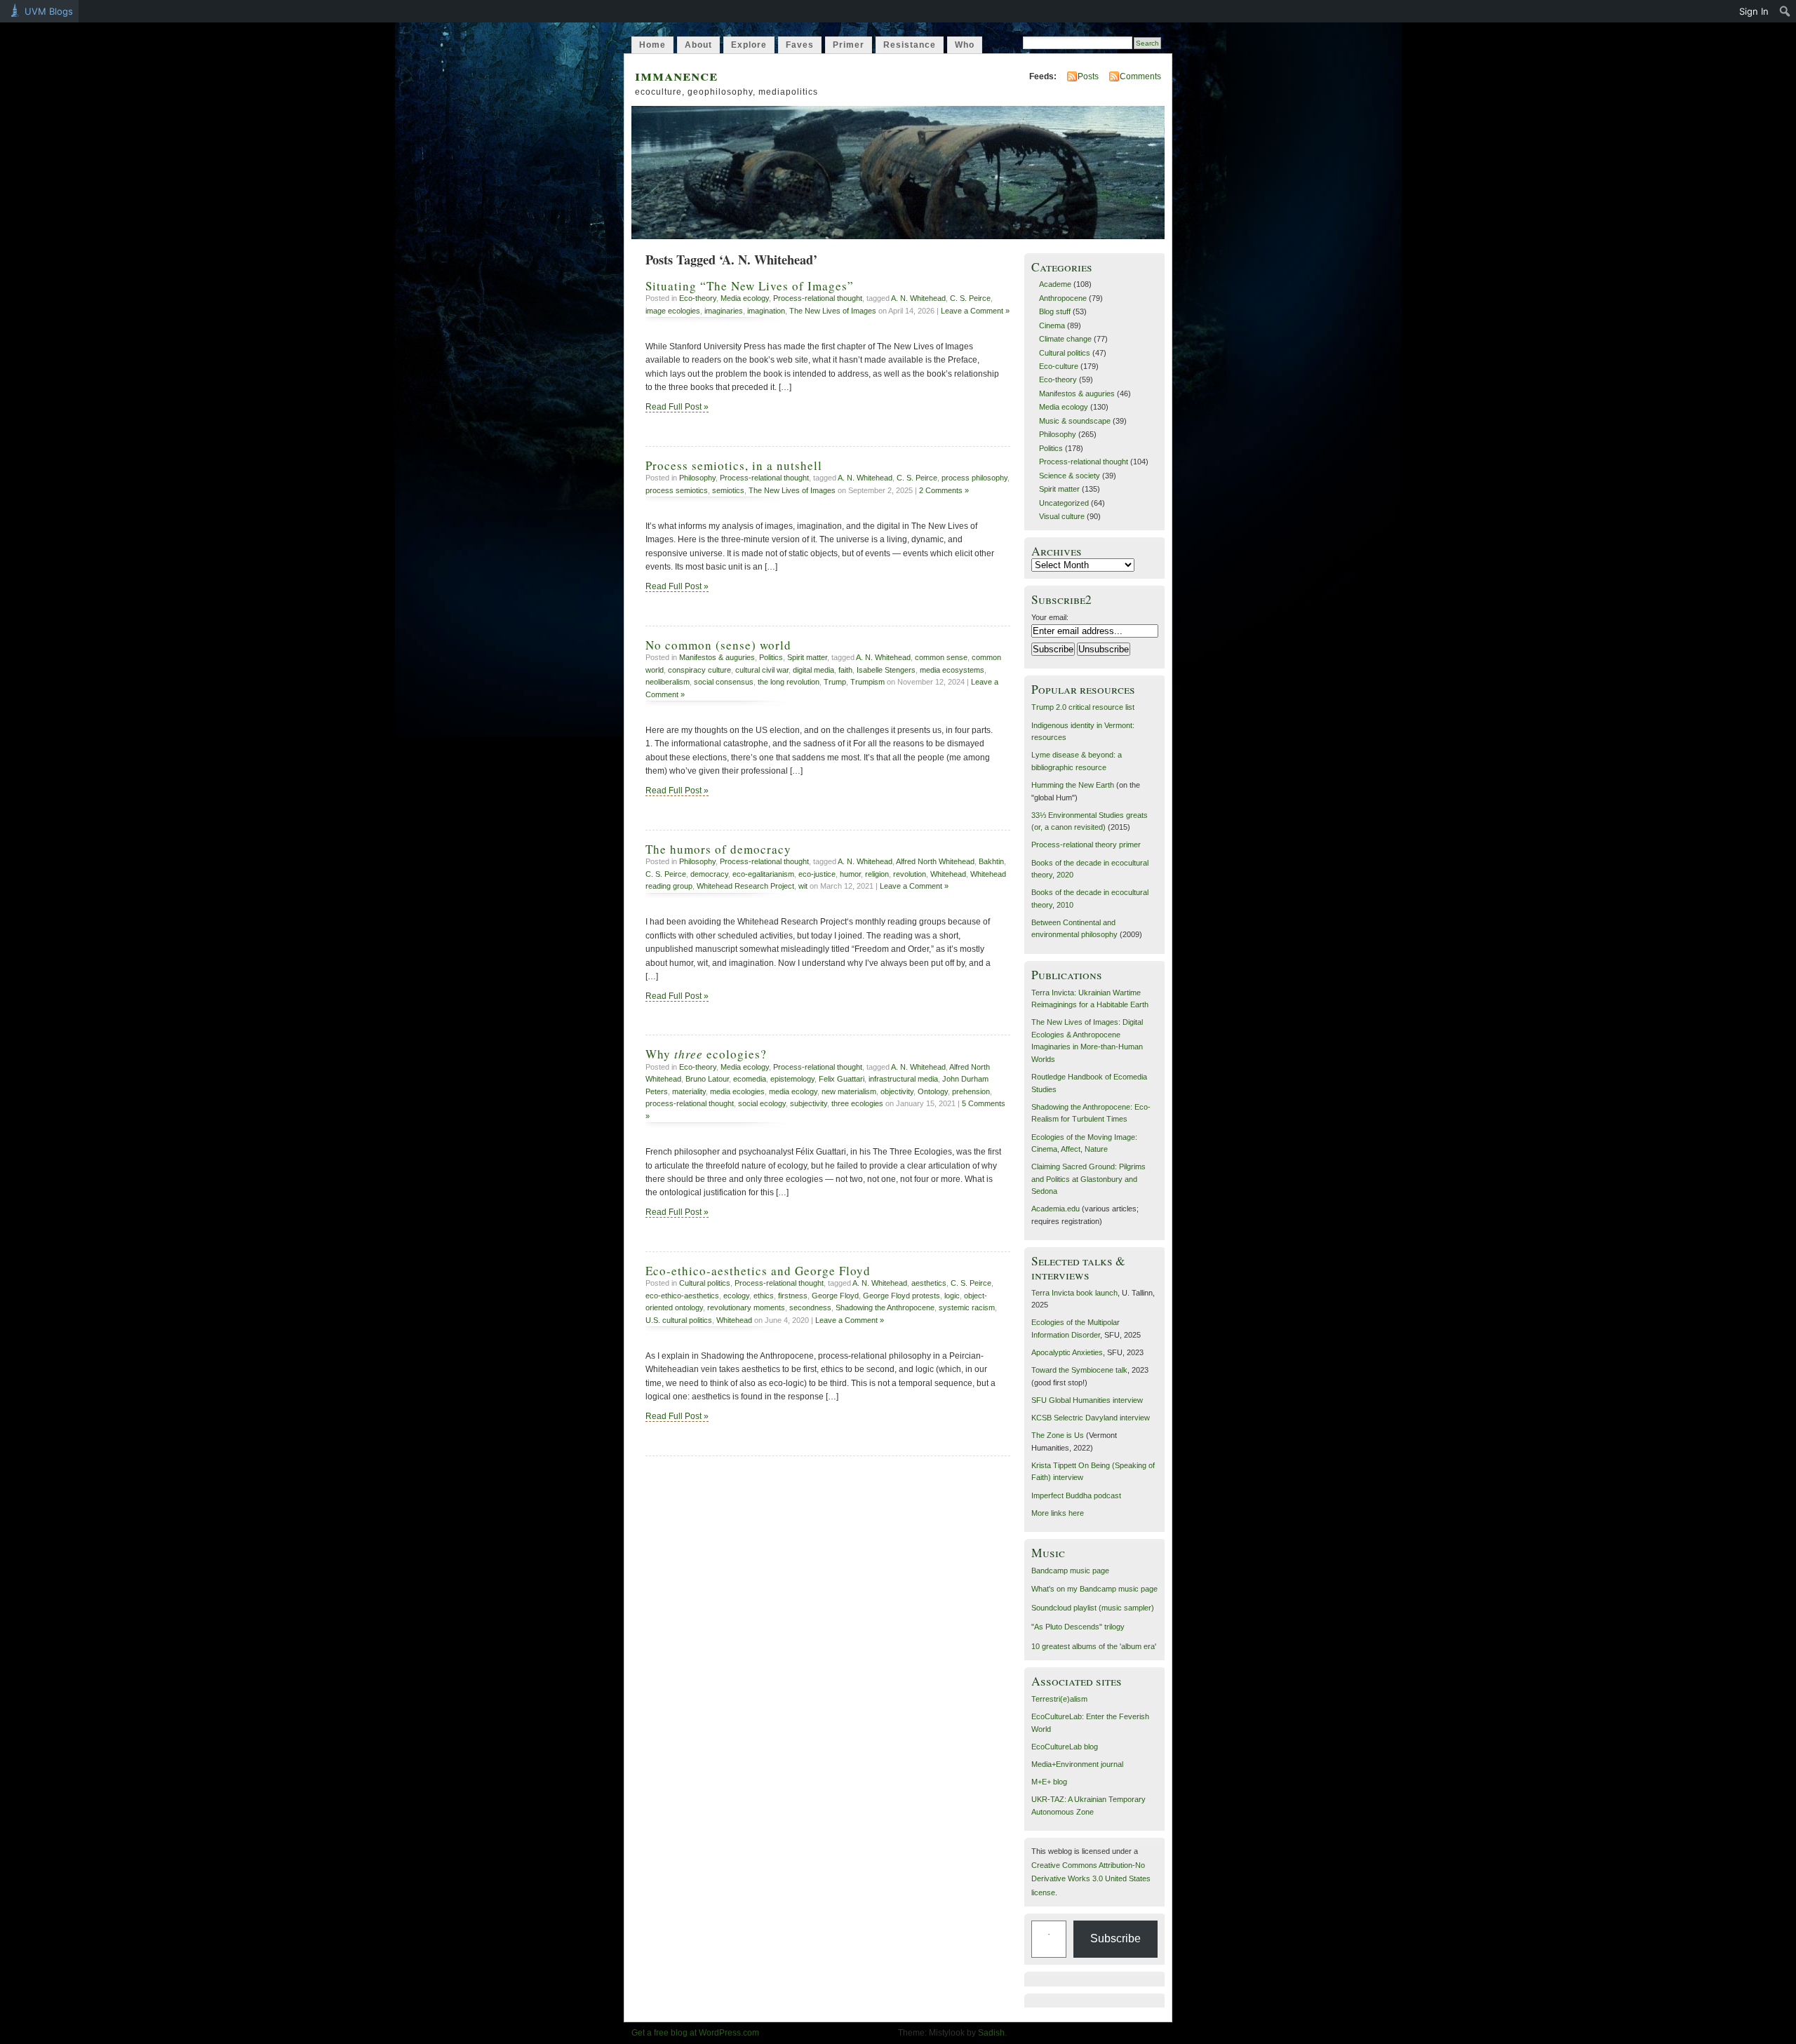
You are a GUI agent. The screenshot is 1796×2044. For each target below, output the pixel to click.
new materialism (849, 1091)
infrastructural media (903, 1079)
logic (952, 1296)
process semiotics (677, 490)
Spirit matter (807, 657)
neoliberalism (668, 682)
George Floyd (835, 1296)
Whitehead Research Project (745, 886)
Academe (1055, 284)
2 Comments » (944, 490)
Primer (849, 45)
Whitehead (948, 874)
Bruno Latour (707, 1079)
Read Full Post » (677, 407)
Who (965, 45)
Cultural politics (705, 1283)
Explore (749, 45)
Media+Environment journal (1077, 1764)
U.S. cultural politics (679, 1320)
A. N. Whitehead (918, 298)
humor (850, 874)
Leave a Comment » (975, 311)
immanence (676, 75)
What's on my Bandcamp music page (1094, 1589)
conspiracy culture (699, 670)
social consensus (724, 682)
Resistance (910, 45)
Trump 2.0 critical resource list (1083, 707)
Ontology (933, 1091)
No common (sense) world (718, 645)
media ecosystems (952, 670)
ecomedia (750, 1079)
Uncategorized (1064, 503)
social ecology (762, 1103)
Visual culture (1062, 516)
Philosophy (697, 478)
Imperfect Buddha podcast (1076, 1495)
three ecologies (857, 1103)
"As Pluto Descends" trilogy (1078, 1627)
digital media (813, 670)
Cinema (1052, 325)
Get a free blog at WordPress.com (695, 2033)
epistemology (792, 1079)
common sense (941, 657)
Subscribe (1115, 1938)
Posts (1088, 76)
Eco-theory (698, 298)
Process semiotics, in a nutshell (734, 465)
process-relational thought (690, 1103)
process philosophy (974, 478)
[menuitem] (1785, 11)
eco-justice (817, 874)
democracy (709, 874)
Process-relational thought (818, 298)
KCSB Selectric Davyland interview (1091, 1418)
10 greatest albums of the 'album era (1093, 1646)
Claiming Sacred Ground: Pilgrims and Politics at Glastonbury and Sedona (1088, 1179)
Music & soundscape (1075, 421)
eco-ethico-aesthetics (682, 1296)
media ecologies (737, 1091)
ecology (736, 1296)
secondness (810, 1307)
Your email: (1050, 617)
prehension (971, 1091)
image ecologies (673, 311)
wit (803, 886)
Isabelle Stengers (886, 670)
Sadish (991, 2033)
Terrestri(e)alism (1059, 1699)
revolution (910, 874)
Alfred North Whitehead (935, 861)
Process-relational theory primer (1086, 845)
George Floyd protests (902, 1296)
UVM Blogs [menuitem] (49, 11)
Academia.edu (1056, 1209)
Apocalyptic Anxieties (1067, 1352)
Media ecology (745, 298)
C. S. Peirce (970, 298)
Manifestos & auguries (717, 657)
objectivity (897, 1091)
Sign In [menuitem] (1754, 11)
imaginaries (724, 311)
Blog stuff (1055, 311)
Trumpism (867, 682)
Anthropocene (1063, 298)
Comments (1140, 76)
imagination (766, 311)
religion (877, 874)
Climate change (1065, 339)
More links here (1058, 1513)
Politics (771, 657)
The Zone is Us (1058, 1435)
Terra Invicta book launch (1074, 1293)
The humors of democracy (718, 849)
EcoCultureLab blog (1065, 1747)
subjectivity (809, 1103)
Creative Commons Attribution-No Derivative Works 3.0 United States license (1091, 1879)
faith (845, 670)
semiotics (728, 490)
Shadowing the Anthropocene (885, 1307)
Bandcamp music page (1070, 1571)
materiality (689, 1091)
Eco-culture (1059, 366)
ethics (764, 1296)
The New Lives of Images (833, 311)
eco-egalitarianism (763, 874)
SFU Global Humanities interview (1087, 1400)
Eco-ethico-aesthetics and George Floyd (758, 1271)
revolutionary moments (746, 1307)
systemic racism (967, 1307)
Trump (835, 682)
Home (652, 45)
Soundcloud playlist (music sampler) (1093, 1608)
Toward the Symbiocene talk (1079, 1370)
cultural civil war (762, 670)
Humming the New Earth (1073, 785)
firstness (793, 1296)
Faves (800, 45)
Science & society (1070, 476)
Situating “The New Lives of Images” (750, 286)
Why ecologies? (706, 1054)
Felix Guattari (842, 1079)
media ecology (793, 1091)
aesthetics (929, 1283)
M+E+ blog (1049, 1782)
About (698, 45)
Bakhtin (991, 861)
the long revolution (789, 682)
